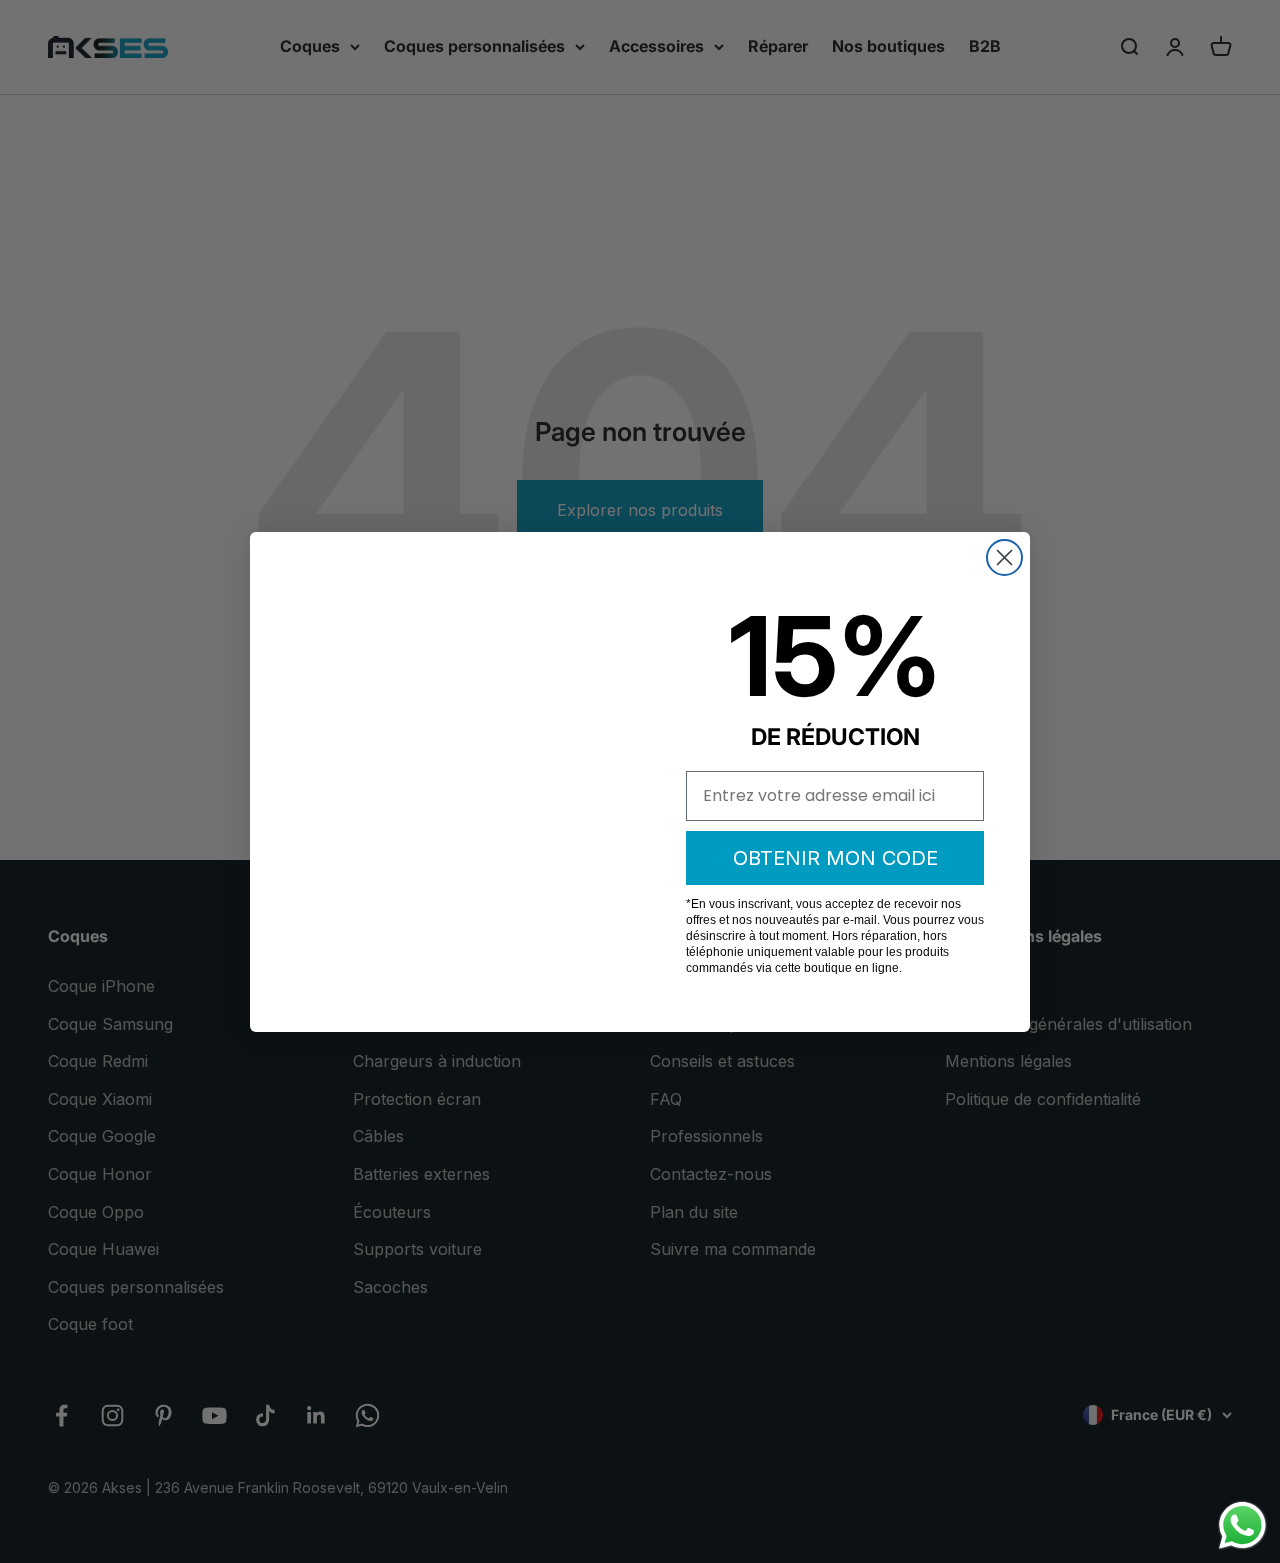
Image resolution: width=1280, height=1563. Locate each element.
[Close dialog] (1004, 557)
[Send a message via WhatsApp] (1242, 1525)
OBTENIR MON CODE (835, 858)
